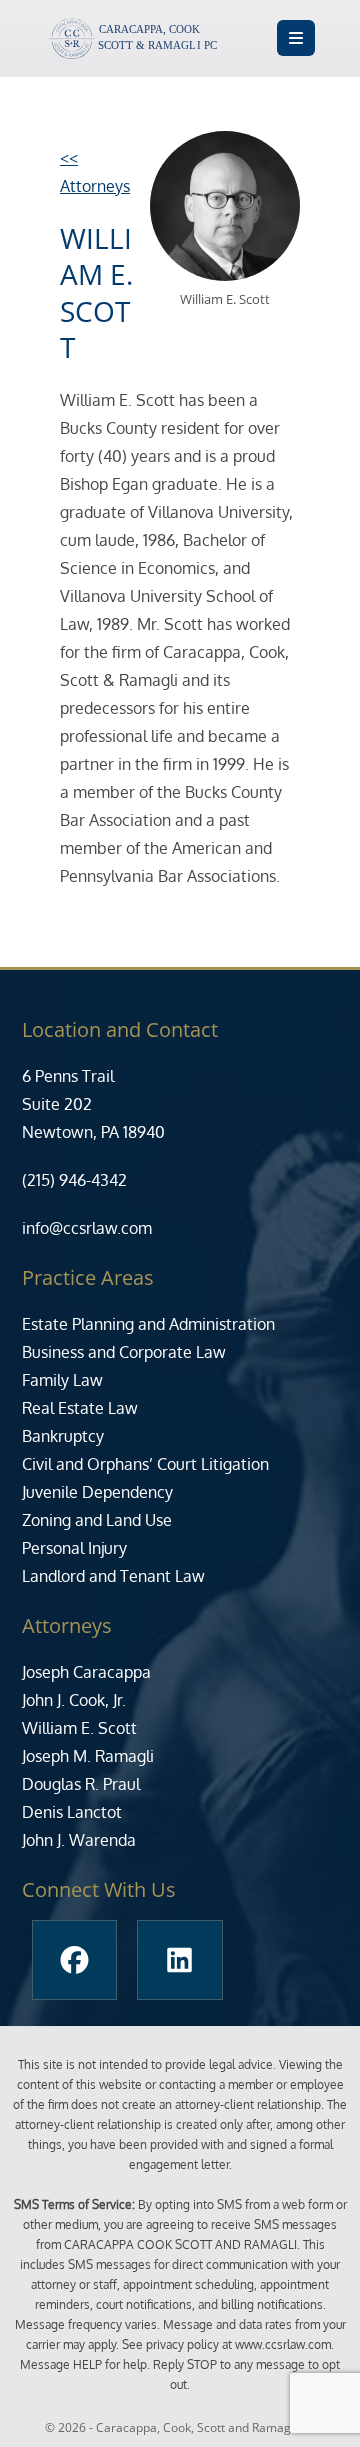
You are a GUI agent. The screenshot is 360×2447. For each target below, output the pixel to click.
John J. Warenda (79, 1840)
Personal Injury (74, 1548)
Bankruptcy (63, 1436)
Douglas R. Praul (81, 1784)
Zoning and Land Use (97, 1520)
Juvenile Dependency (97, 1492)
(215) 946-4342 (74, 1180)
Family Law (62, 1380)
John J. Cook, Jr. (74, 1700)
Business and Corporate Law (124, 1352)
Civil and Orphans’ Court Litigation (145, 1464)
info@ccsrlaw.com (87, 1228)
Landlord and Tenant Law (113, 1576)
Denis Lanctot (72, 1812)
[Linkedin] (179, 1960)
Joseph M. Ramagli (88, 1756)
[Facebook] (74, 1960)
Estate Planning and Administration (148, 1324)
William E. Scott (79, 1728)
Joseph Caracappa (86, 1672)
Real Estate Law (80, 1408)
